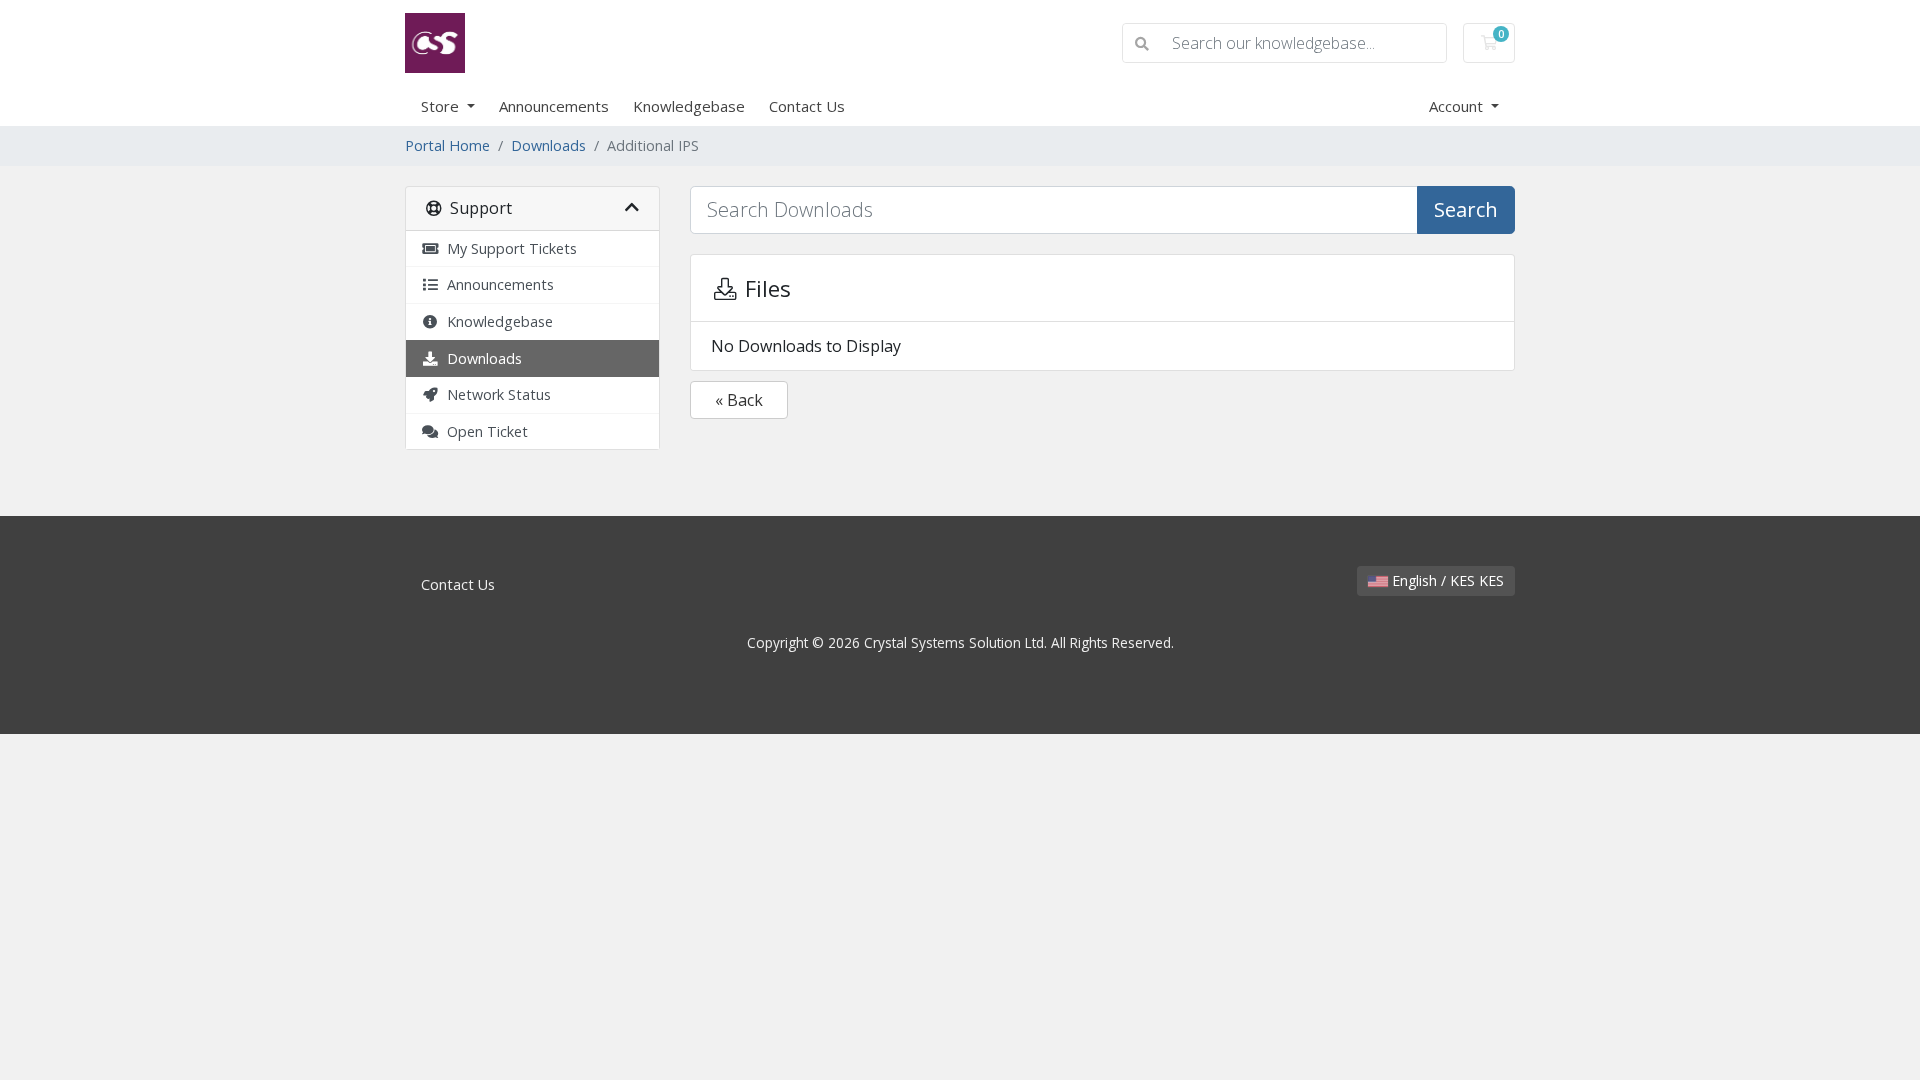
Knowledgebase (689, 106)
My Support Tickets (508, 248)
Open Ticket (483, 431)
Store (442, 106)
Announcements (554, 106)
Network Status (495, 394)
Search (1466, 209)
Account (1458, 106)
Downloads (548, 145)
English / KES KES (1446, 580)
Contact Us (807, 106)
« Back (739, 400)
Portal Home (447, 145)
